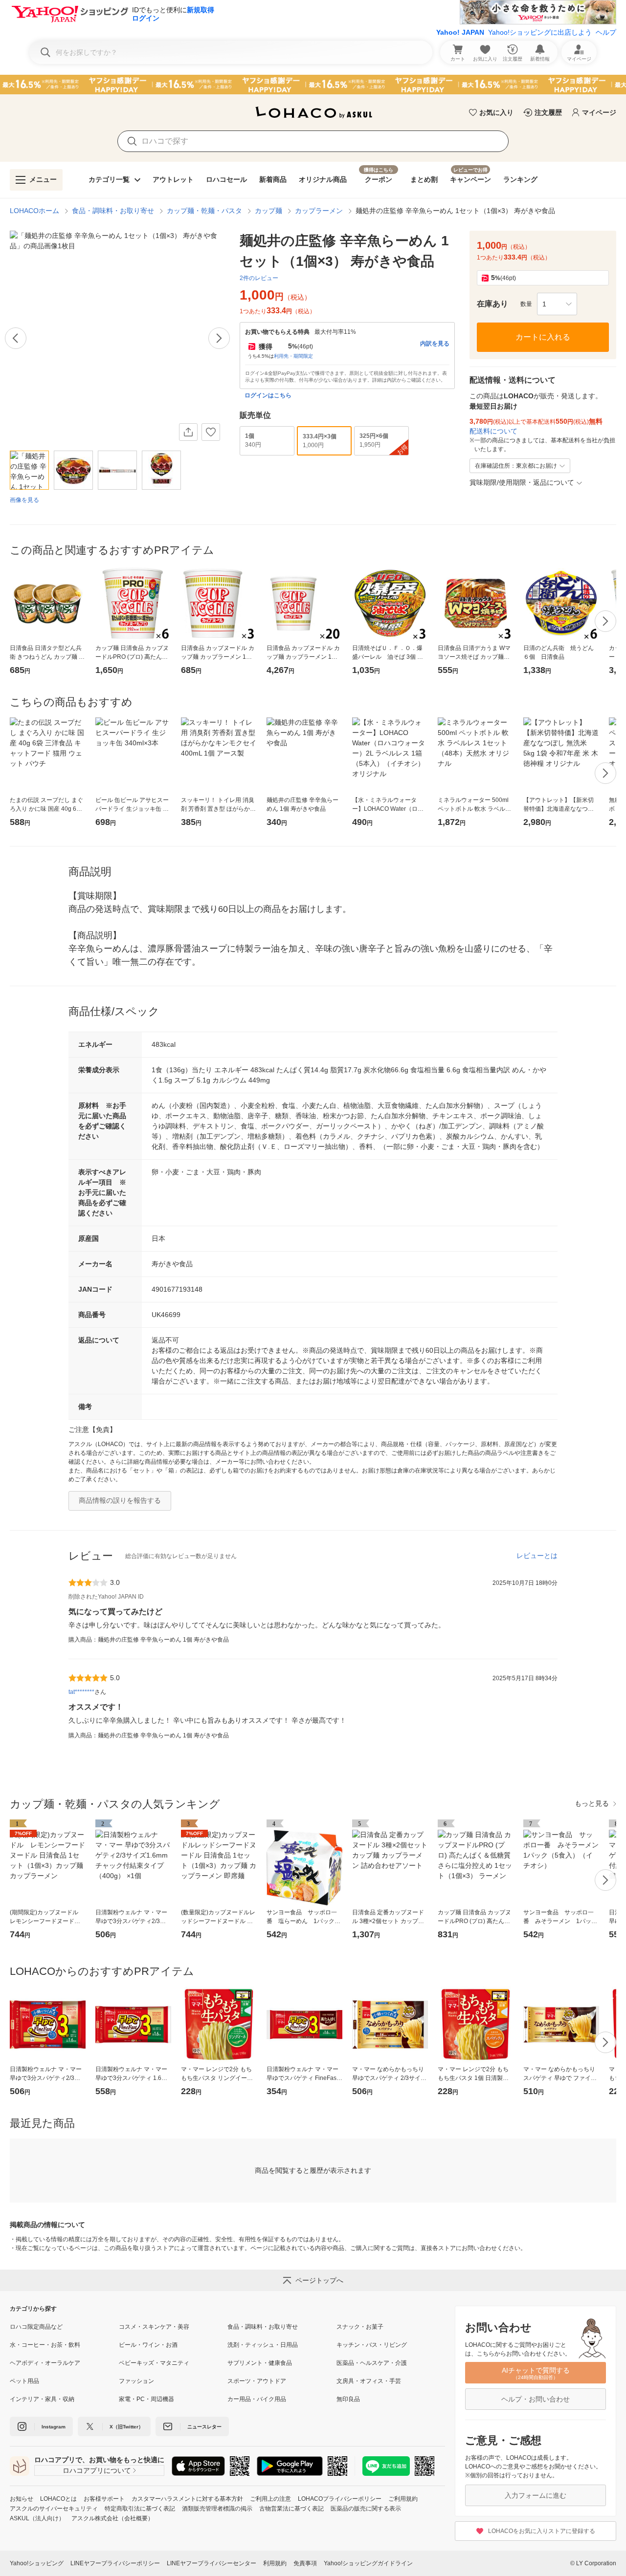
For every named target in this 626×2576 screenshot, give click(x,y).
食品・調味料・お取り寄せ (113, 211)
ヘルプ (606, 32)
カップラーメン (319, 211)
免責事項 (305, 2563)
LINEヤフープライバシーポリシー (115, 2563)
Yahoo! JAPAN (460, 32)
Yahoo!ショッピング (37, 2563)
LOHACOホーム (34, 211)
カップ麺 (268, 211)
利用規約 (275, 2563)
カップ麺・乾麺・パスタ (204, 211)
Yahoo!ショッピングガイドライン (368, 2563)
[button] (557, 304)
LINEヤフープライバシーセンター (212, 2563)
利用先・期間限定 (293, 356)
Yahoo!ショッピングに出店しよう (540, 32)
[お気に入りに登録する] (211, 432)
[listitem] (64, 2327)
